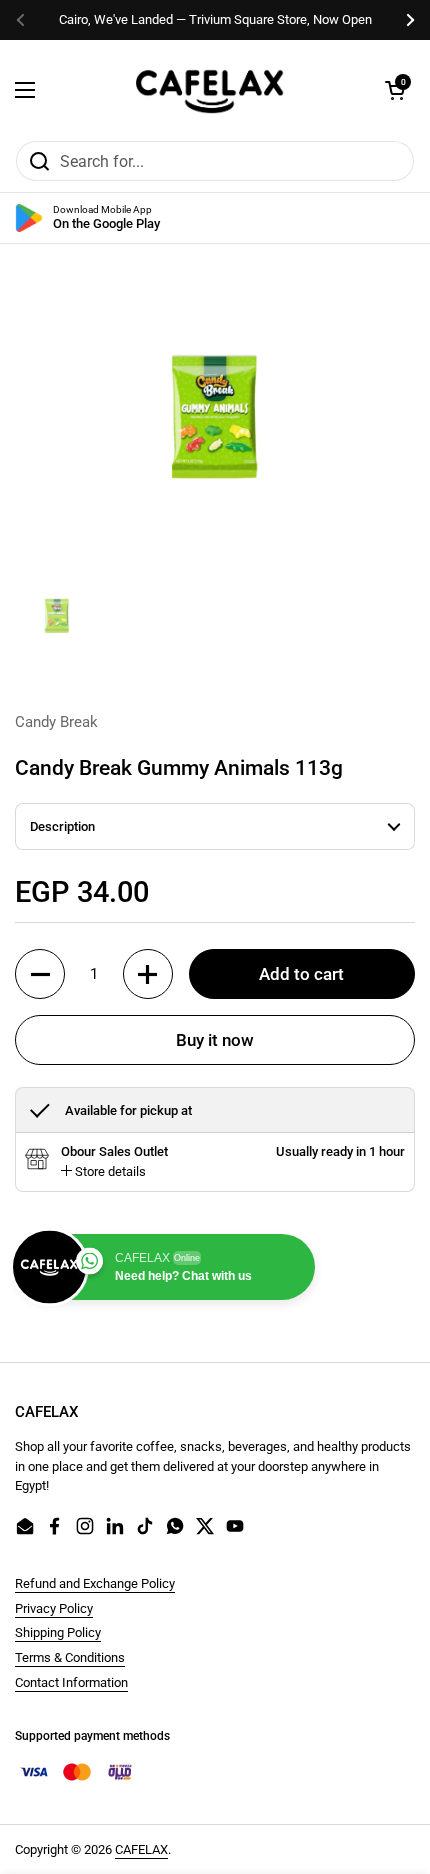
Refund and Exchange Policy (95, 1583)
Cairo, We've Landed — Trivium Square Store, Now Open (215, 19)
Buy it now (215, 1040)
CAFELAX (141, 1849)
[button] (395, 90)
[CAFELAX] (210, 90)
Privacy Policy (54, 1608)
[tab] (103, 1172)
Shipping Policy (58, 1632)
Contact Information (71, 1682)
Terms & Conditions (70, 1657)
